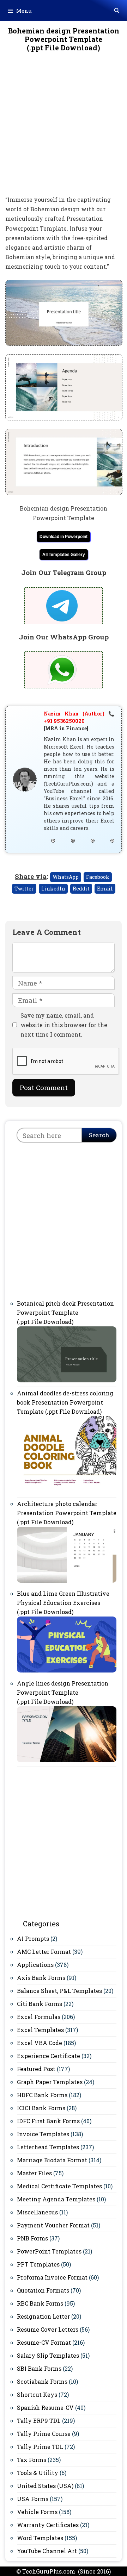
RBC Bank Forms (40, 2303)
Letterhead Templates (48, 2147)
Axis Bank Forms (41, 1978)
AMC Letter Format (44, 1952)
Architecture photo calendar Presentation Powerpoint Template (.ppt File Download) (67, 1513)
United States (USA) (45, 2486)
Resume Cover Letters (48, 2329)
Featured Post (36, 2069)
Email (105, 889)
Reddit (81, 889)
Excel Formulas (39, 2017)
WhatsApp (66, 877)
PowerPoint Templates (49, 2251)
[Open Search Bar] (117, 11)
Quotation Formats (43, 2290)
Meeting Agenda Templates (56, 2199)
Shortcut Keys (37, 2394)
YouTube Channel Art (47, 2551)
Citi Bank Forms (40, 2004)
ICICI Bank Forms (41, 2108)
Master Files (34, 2173)
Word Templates (40, 2538)
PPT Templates (38, 2264)
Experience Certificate (49, 2056)
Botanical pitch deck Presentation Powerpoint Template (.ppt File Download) (65, 1312)
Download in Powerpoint (64, 537)
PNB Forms (32, 2238)
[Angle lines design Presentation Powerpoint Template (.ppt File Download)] (67, 1760)
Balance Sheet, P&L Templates (59, 1991)
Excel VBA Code (40, 2043)
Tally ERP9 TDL (39, 2421)
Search (99, 1135)
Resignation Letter (43, 2316)
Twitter (24, 889)
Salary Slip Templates (48, 2355)
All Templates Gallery (64, 555)
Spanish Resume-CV (45, 2408)
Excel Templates (40, 2030)
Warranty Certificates (48, 2525)
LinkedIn (53, 889)
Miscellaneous (37, 2212)
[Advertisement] (64, 129)
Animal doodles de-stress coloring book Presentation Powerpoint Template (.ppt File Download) (65, 1402)
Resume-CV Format (44, 2342)
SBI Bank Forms (39, 2368)
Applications (35, 1965)
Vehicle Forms (37, 2512)
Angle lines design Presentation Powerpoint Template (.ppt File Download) (63, 1692)
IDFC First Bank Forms (48, 2121)
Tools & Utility (38, 2473)
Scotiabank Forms (42, 2381)
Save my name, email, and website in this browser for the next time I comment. (64, 1025)
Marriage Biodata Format (52, 2160)
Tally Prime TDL (40, 2447)
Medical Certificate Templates (59, 2186)
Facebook (98, 877)
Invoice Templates (43, 2134)
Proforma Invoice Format (52, 2277)
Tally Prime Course (44, 2434)
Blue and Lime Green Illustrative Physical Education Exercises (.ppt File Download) (63, 1603)
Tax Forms (32, 2460)
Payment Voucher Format (53, 2225)
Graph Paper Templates (50, 2082)
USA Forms (33, 2499)
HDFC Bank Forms (42, 2095)
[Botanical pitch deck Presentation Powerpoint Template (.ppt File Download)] (67, 1380)
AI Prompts (33, 1939)
